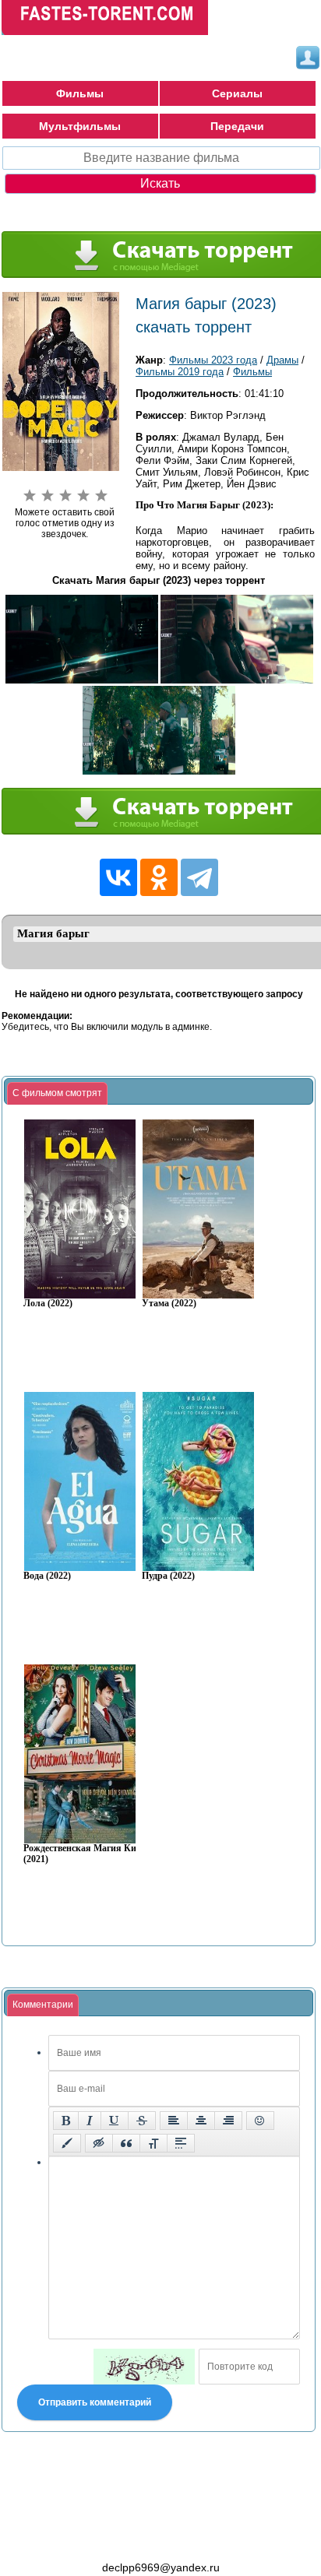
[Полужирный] (66, 2121)
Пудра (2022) (168, 1576)
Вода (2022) (47, 1576)
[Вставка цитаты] (126, 2143)
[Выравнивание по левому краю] (174, 2121)
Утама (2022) (169, 1304)
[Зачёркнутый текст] (142, 2121)
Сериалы (237, 93)
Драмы (282, 360)
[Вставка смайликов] (260, 2121)
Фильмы (80, 93)
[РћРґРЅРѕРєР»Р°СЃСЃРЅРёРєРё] (159, 877)
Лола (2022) (48, 1304)
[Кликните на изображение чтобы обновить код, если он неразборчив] (144, 2367)
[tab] (57, 1094)
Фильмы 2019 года (180, 372)
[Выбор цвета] (67, 2143)
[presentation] (57, 1094)
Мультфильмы (80, 126)
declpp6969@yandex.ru (161, 2567)
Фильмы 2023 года (213, 360)
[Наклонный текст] (90, 2121)
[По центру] (201, 2121)
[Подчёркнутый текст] (115, 2121)
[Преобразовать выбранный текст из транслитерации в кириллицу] (153, 2143)
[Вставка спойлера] (181, 2143)
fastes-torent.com (87, 2539)
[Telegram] (199, 877)
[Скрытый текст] (99, 2143)
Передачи (237, 126)
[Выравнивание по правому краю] (228, 2121)
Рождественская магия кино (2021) (85, 1854)
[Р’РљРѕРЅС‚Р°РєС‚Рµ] (118, 877)
